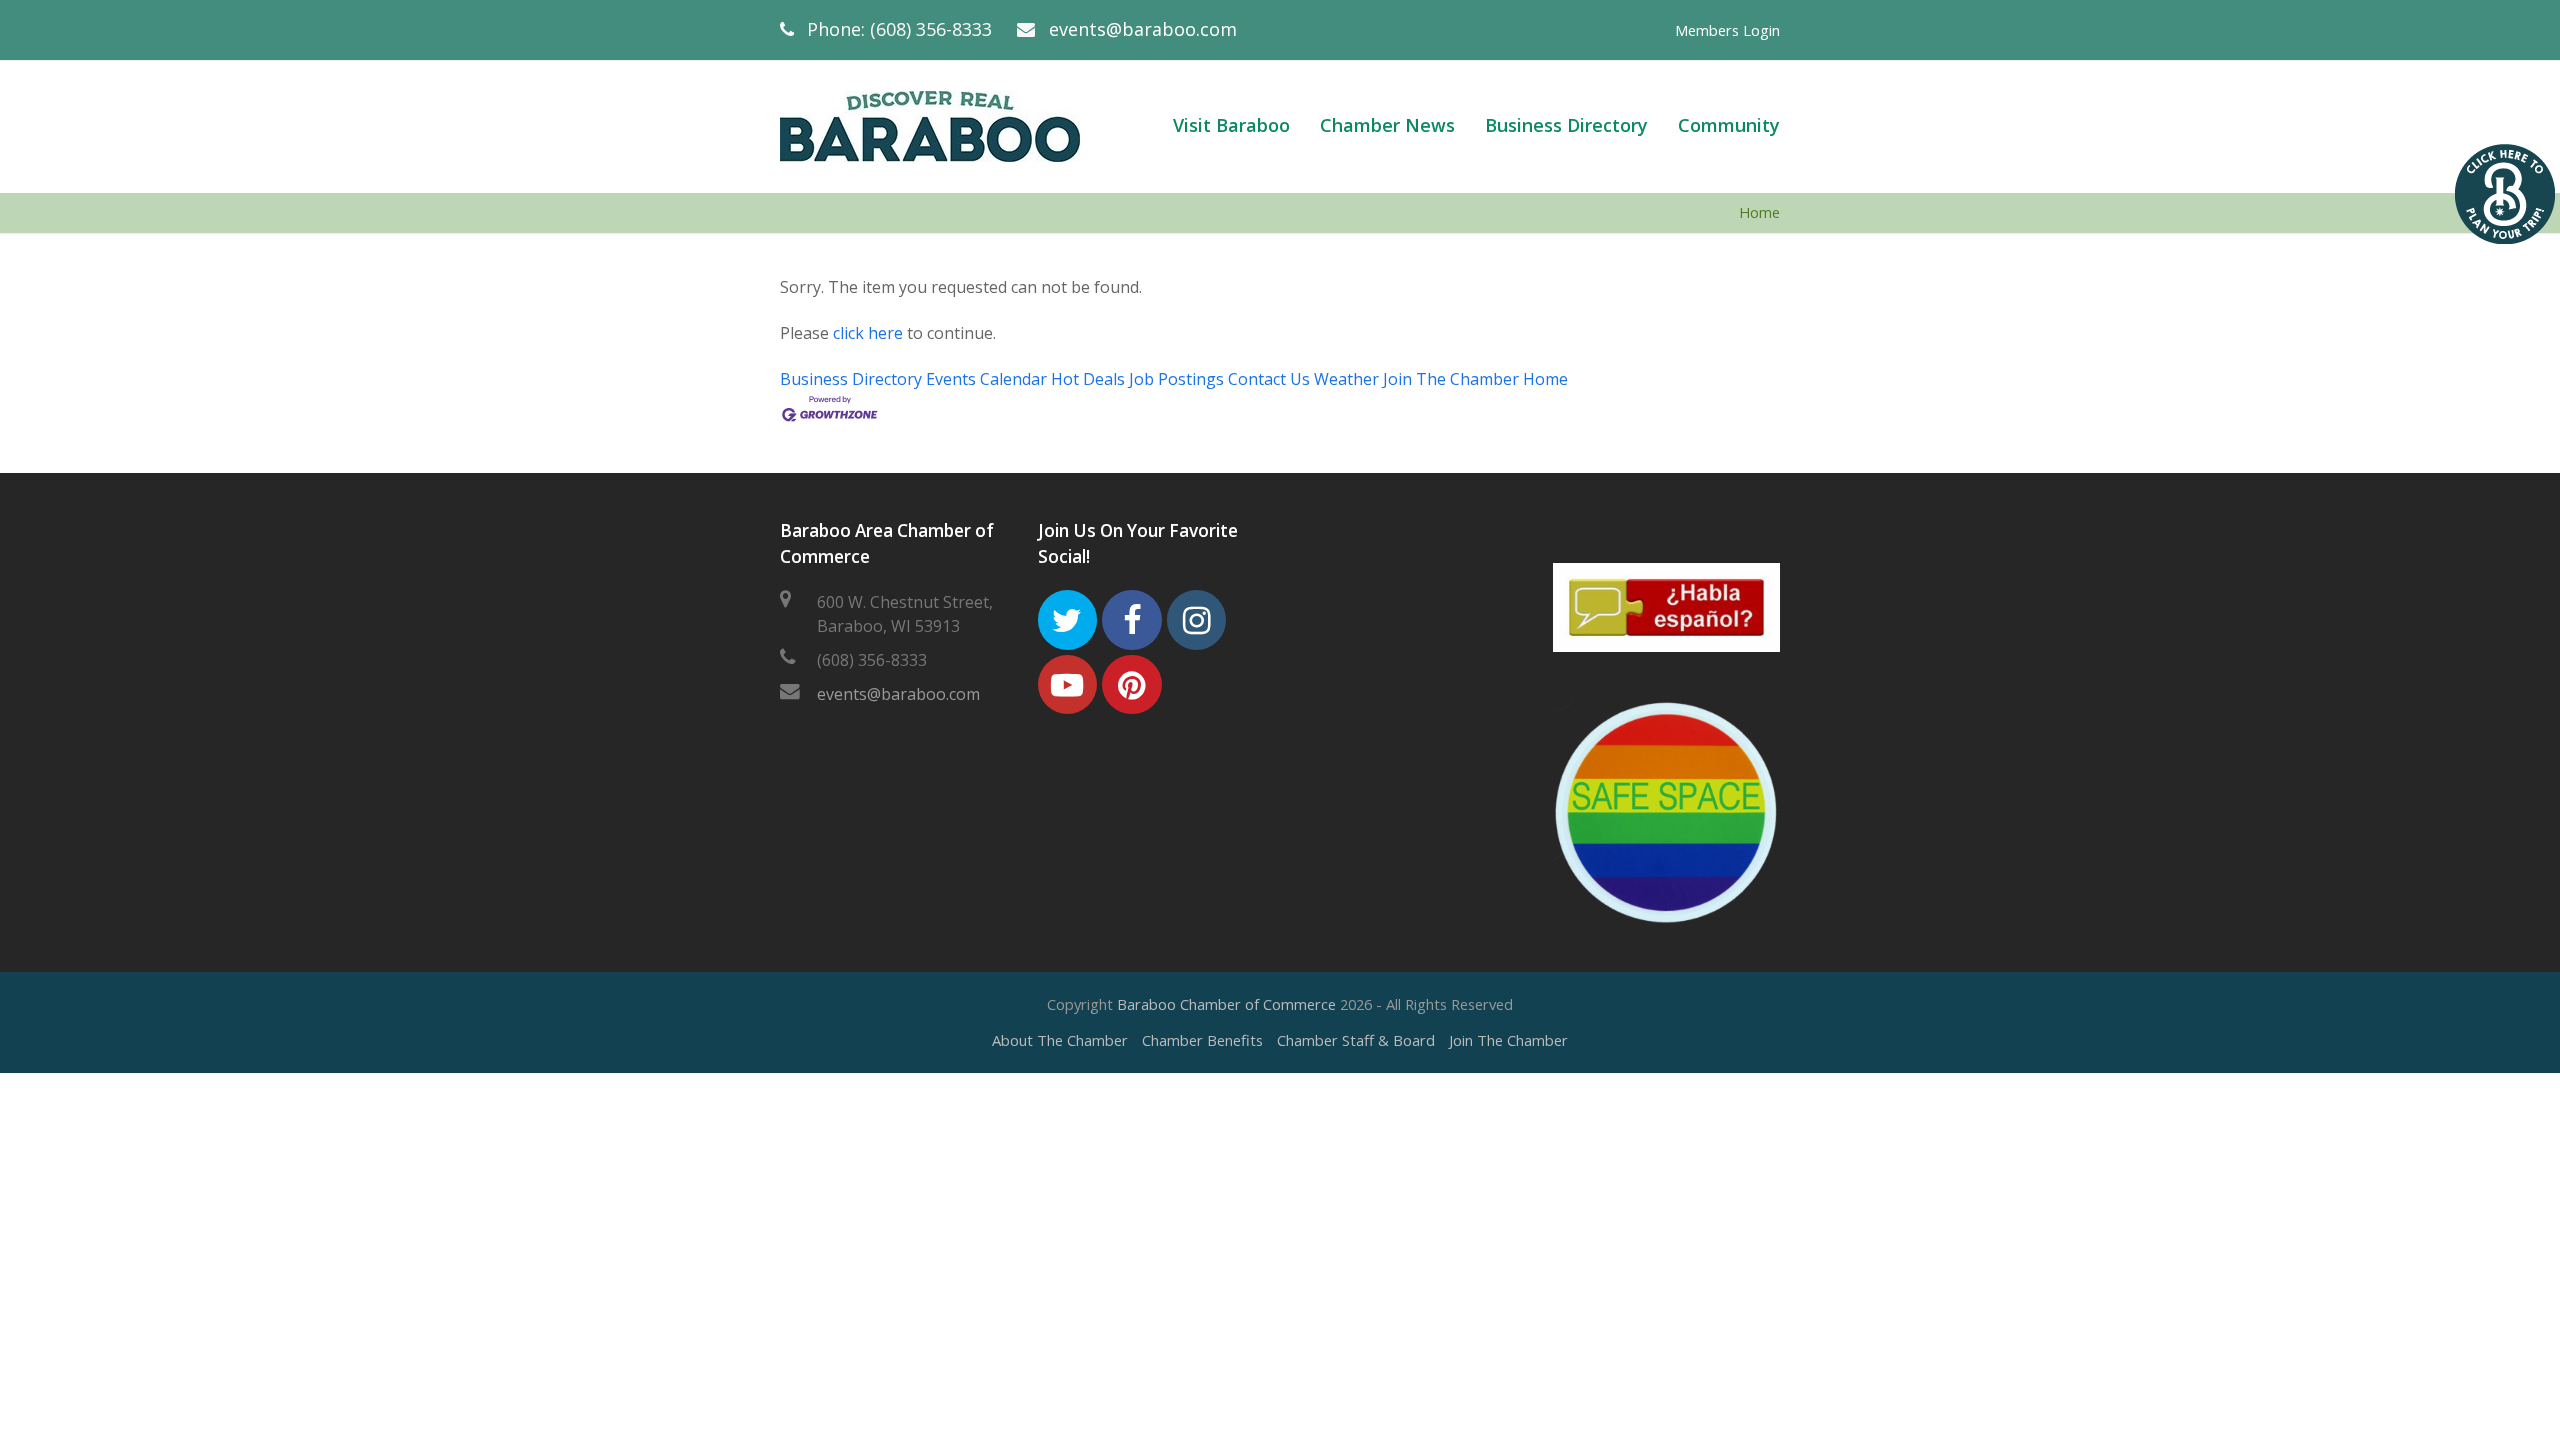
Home (1759, 212)
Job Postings (1176, 379)
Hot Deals (1088, 379)
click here (868, 333)
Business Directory (851, 379)
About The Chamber (1060, 1040)
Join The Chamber (1451, 379)
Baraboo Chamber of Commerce (1226, 1004)
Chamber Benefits (1202, 1040)
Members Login (1727, 30)
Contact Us (1269, 379)
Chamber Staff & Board (1356, 1040)
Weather (1346, 379)
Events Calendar (986, 379)
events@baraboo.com (1143, 29)
